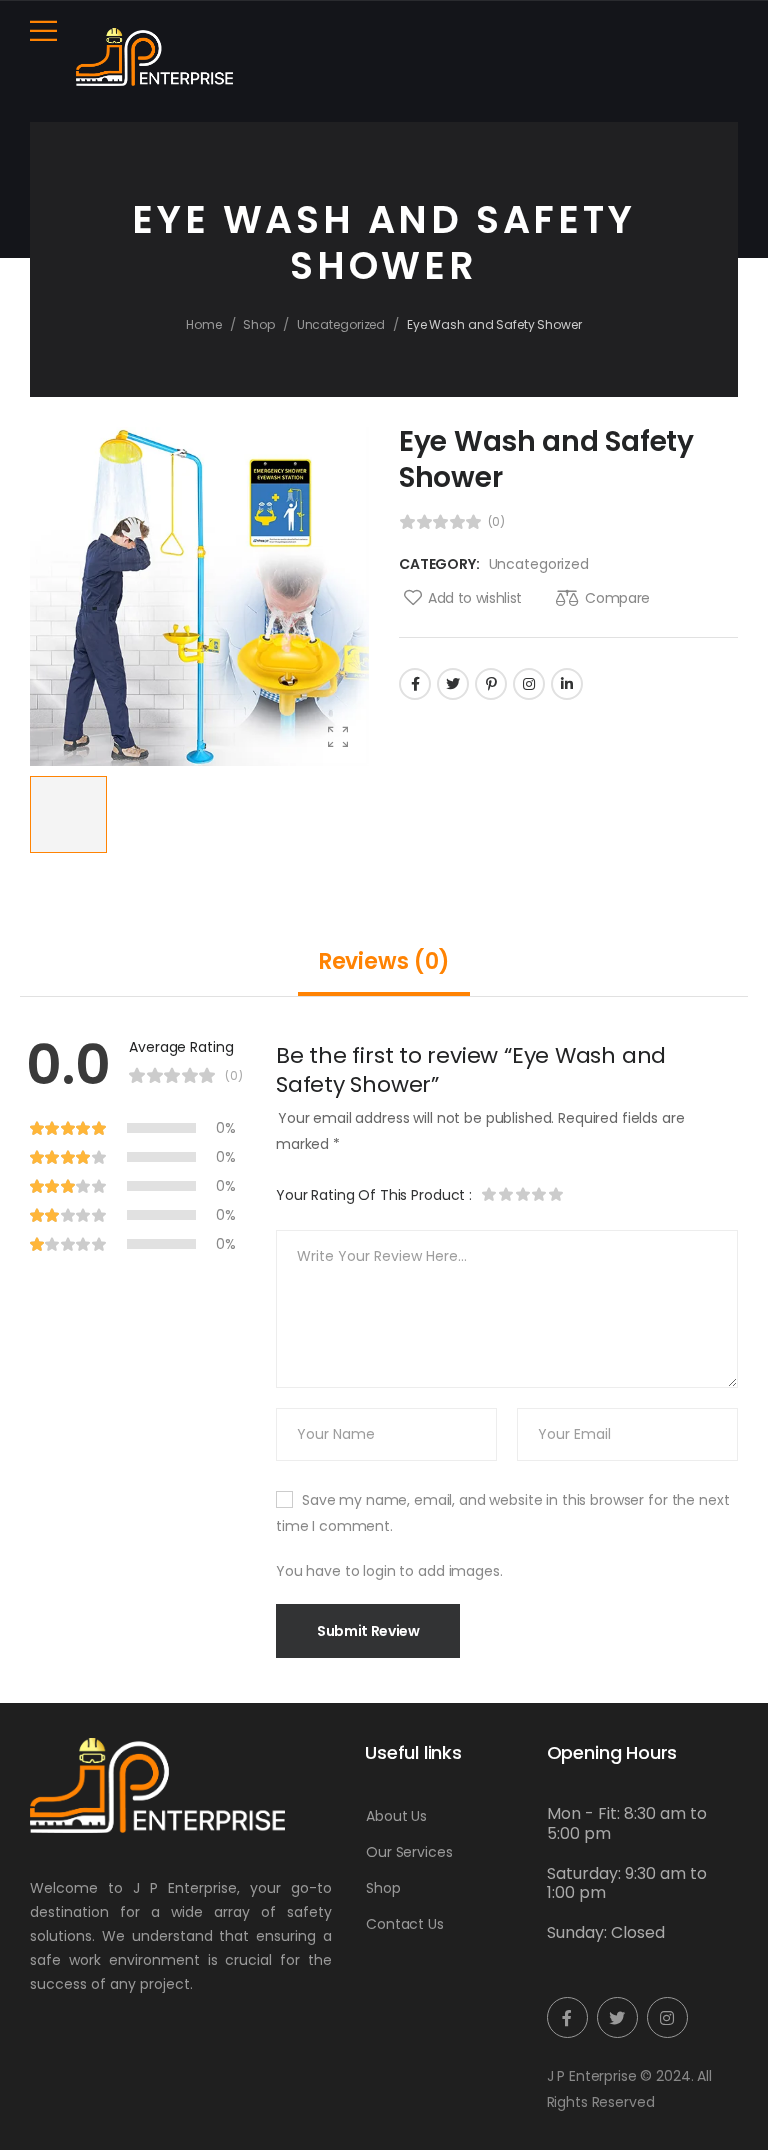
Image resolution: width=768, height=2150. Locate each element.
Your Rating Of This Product (374, 1195)
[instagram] (667, 2017)
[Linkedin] (567, 684)
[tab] (384, 962)
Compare (617, 598)
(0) (497, 522)
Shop (259, 324)
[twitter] (617, 2017)
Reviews (384, 961)
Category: (439, 564)
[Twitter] (453, 684)
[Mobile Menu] (43, 30)
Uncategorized (341, 324)
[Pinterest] (491, 684)
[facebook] (567, 2017)
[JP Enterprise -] (154, 57)
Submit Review (368, 1631)
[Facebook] (415, 684)
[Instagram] (529, 684)
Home (204, 324)
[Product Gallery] (338, 736)
